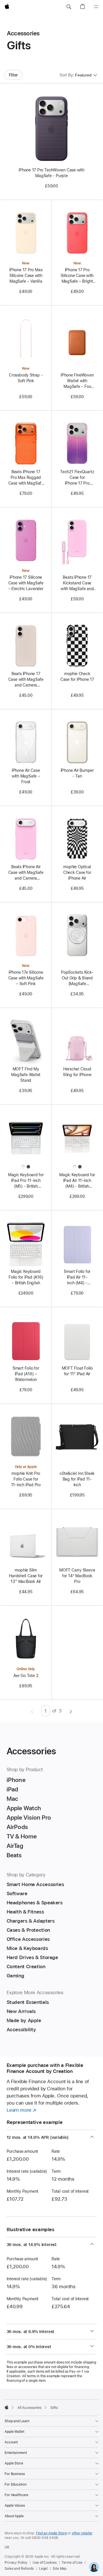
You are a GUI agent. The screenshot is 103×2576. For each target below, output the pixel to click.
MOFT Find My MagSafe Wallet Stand (26, 1075)
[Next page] (71, 1711)
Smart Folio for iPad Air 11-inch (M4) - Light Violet (77, 1277)
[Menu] (96, 7)
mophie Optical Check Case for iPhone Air (77, 872)
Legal (43, 2569)
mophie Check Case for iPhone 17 (77, 677)
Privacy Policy (16, 2563)
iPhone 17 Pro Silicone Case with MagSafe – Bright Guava (77, 276)
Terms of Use (72, 2563)
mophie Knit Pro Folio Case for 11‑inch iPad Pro (26, 1479)
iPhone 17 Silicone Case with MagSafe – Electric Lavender (26, 583)
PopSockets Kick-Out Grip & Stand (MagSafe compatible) (77, 978)
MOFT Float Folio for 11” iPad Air (77, 1371)
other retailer (82, 2533)
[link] (94, 2567)
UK (7, 2547)
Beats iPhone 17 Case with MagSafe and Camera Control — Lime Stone (26, 680)
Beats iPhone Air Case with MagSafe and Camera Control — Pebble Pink (26, 873)
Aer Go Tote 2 (26, 1676)
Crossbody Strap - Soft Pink (26, 378)
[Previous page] (32, 1711)
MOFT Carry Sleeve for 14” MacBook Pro (77, 1576)
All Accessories (29, 2408)
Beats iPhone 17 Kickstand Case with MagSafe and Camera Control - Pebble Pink (77, 583)
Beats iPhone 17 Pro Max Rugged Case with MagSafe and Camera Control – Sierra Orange (26, 478)
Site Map (60, 2569)
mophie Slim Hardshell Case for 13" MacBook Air (26, 1576)
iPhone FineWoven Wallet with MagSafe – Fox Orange (77, 381)
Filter (13, 75)
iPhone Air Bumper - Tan (77, 773)
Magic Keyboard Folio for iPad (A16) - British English (26, 1277)
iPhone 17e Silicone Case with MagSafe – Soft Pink (26, 978)
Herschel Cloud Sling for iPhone (77, 1072)
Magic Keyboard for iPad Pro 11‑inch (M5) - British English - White (26, 1181)
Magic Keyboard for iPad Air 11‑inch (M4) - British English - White (77, 1181)
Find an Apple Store (51, 2533)
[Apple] (7, 2407)
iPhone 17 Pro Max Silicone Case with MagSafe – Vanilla (26, 276)
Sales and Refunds (19, 2569)
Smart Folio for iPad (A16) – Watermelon (26, 1374)
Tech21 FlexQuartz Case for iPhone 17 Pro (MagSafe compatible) (77, 478)
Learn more (21, 2110)
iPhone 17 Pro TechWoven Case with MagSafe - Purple (51, 173)
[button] (69, 7)
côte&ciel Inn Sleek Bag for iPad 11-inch (77, 1479)
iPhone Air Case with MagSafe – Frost (26, 776)
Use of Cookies (44, 2563)
